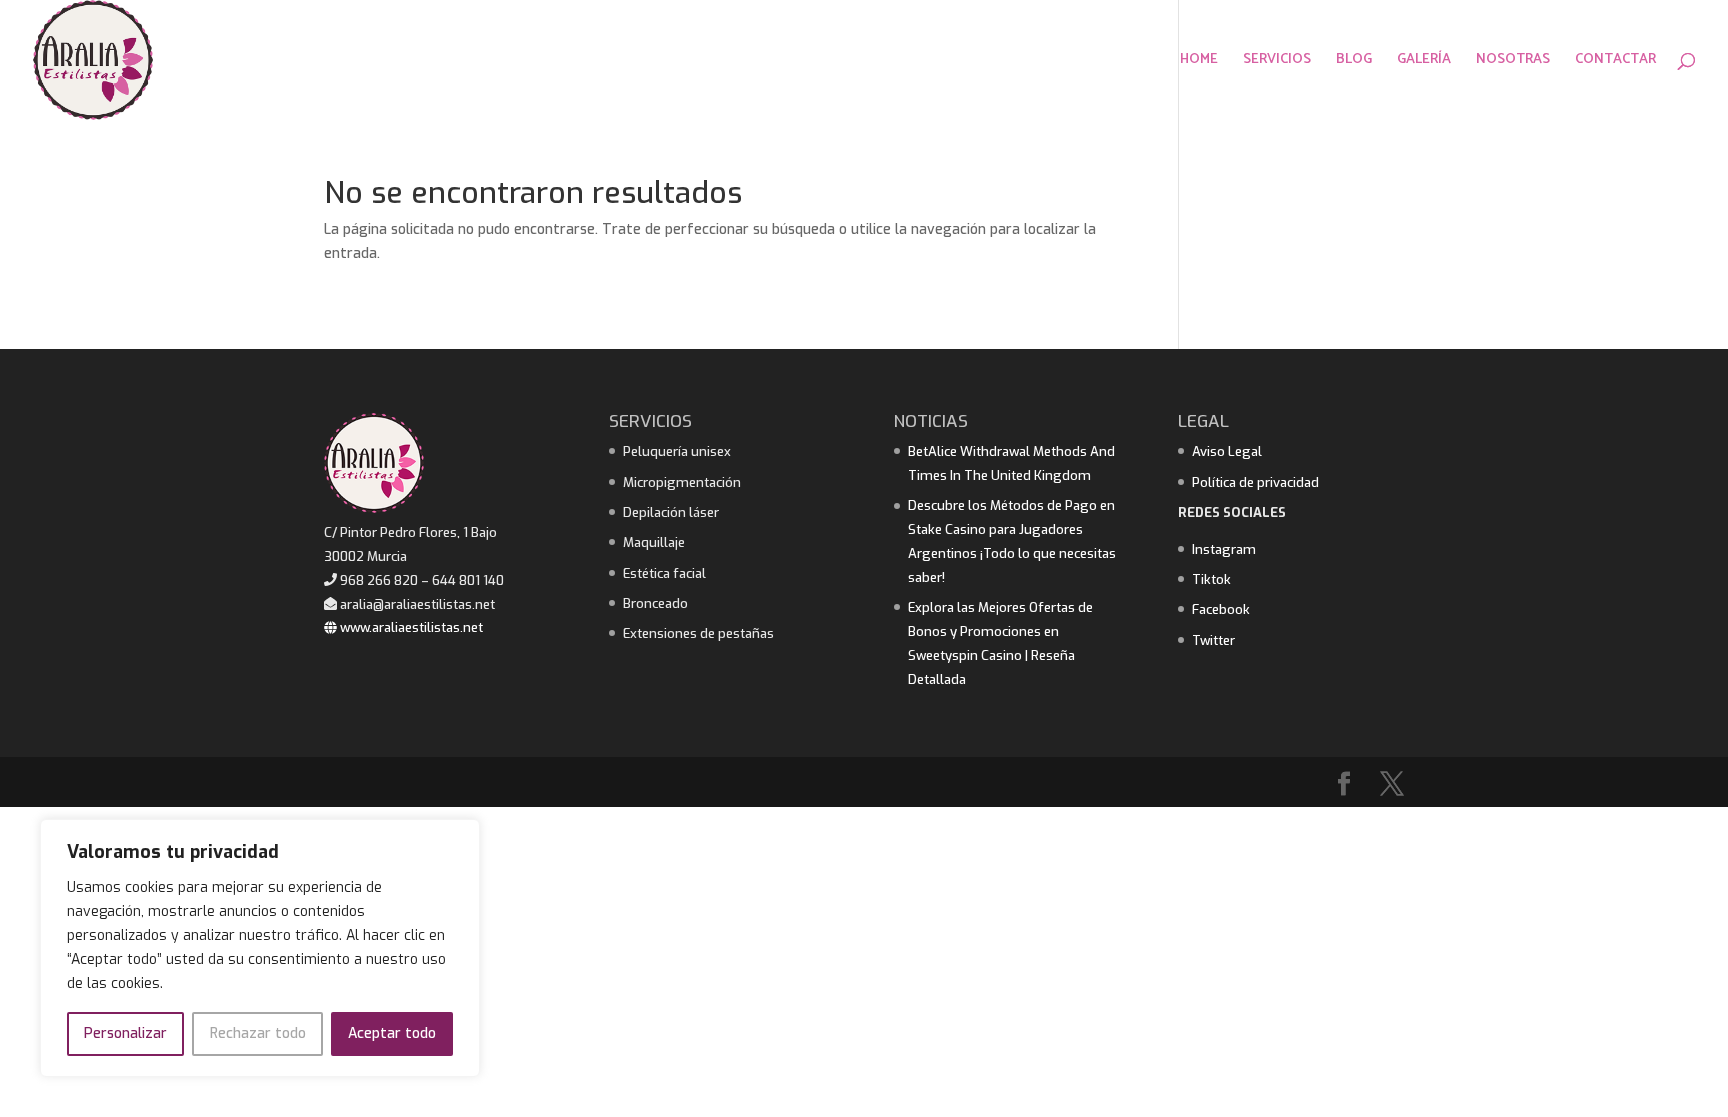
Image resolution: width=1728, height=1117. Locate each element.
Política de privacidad (1255, 482)
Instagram (1224, 549)
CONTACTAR (1615, 62)
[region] (260, 948)
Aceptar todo (392, 1033)
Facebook (1221, 609)
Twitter (1213, 640)
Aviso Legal (1227, 451)
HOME (1199, 62)
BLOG (1354, 62)
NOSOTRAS (1513, 62)
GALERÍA (1424, 62)
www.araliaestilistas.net (410, 627)
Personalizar (125, 1033)
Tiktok (1211, 579)
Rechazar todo (258, 1033)
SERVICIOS (1277, 62)
